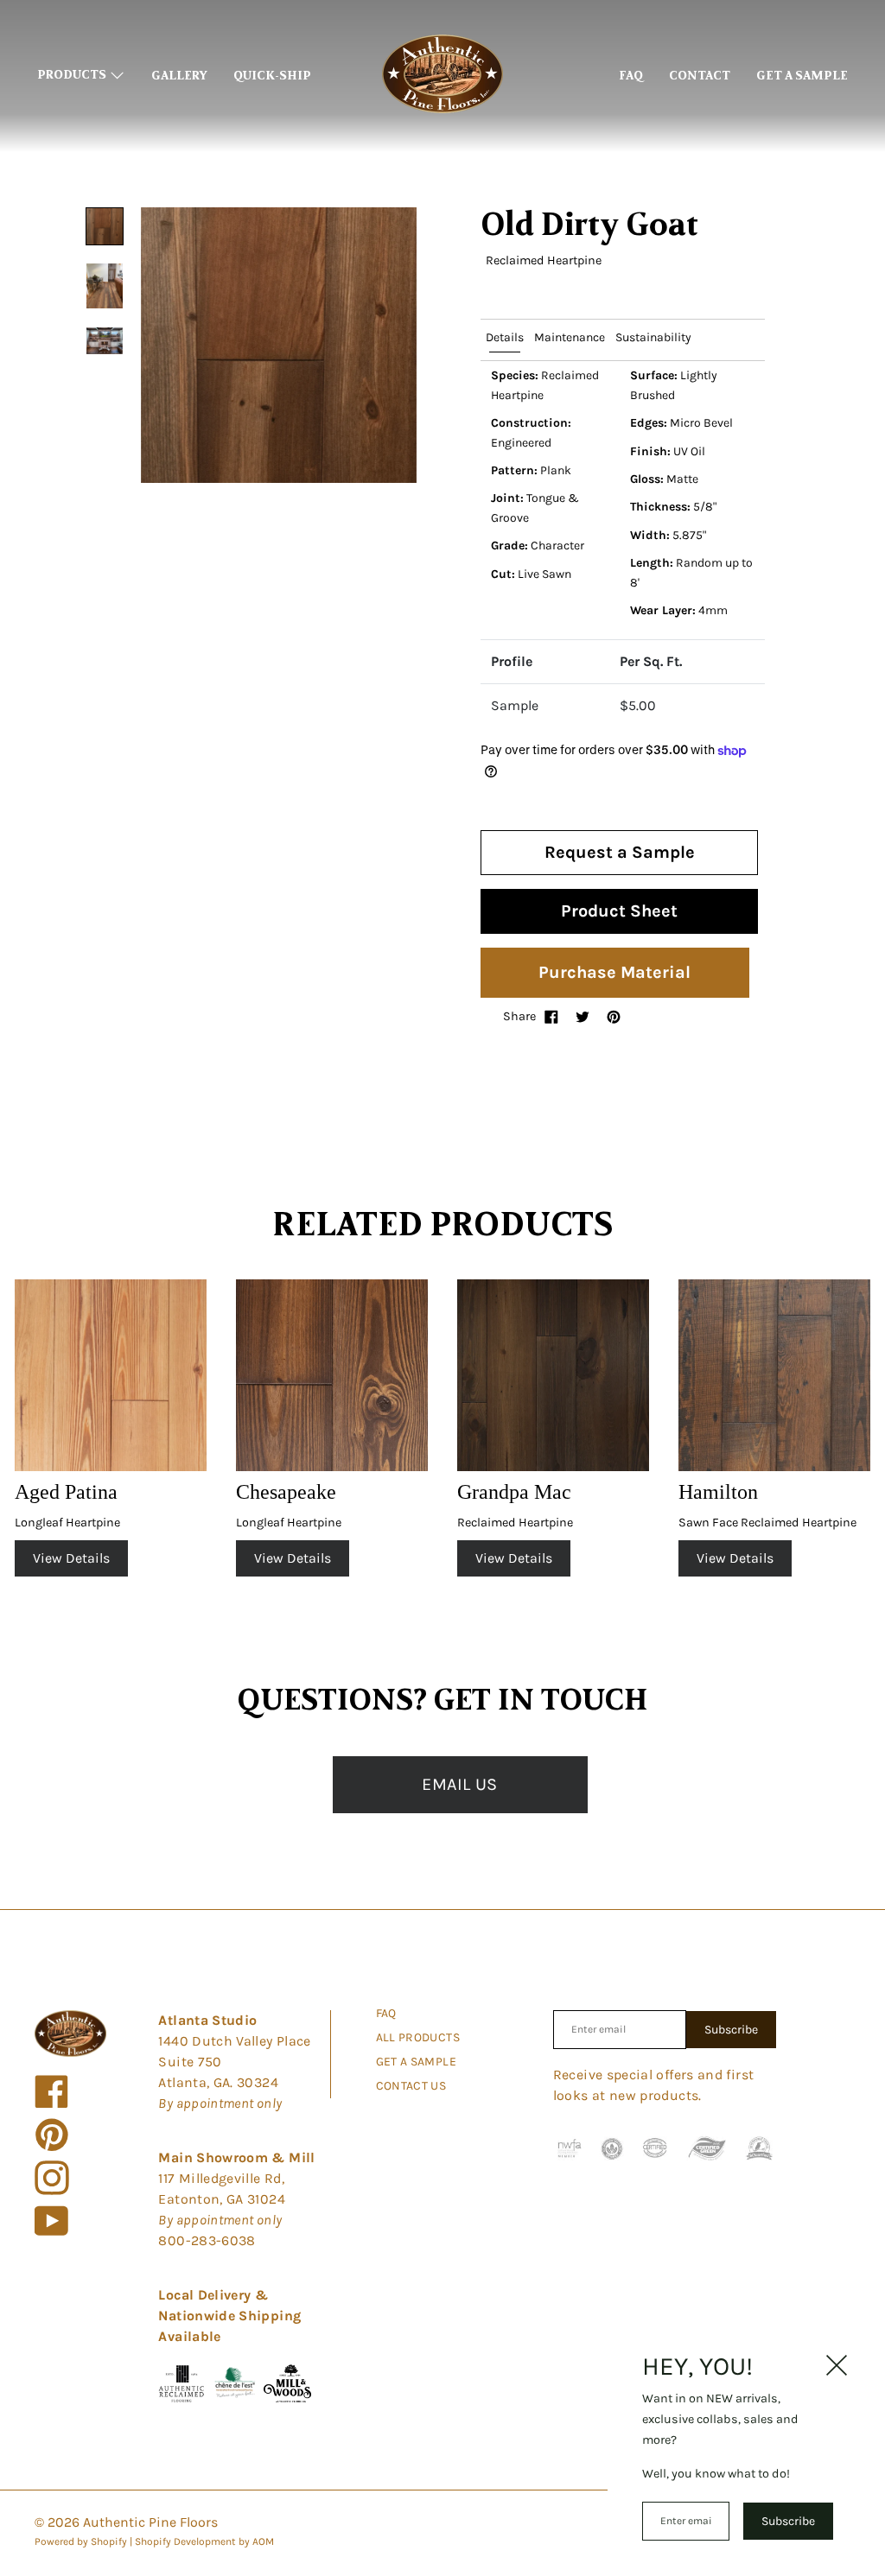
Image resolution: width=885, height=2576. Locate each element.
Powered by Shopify (81, 2541)
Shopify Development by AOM (204, 2541)
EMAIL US (459, 1784)
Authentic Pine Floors (150, 2522)
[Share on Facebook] (551, 1017)
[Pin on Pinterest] (614, 1017)
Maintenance (570, 337)
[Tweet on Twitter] (583, 1017)
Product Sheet (619, 911)
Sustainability (653, 337)
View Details (71, 1558)
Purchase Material (614, 972)
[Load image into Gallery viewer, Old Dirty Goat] (105, 226)
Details (505, 337)
